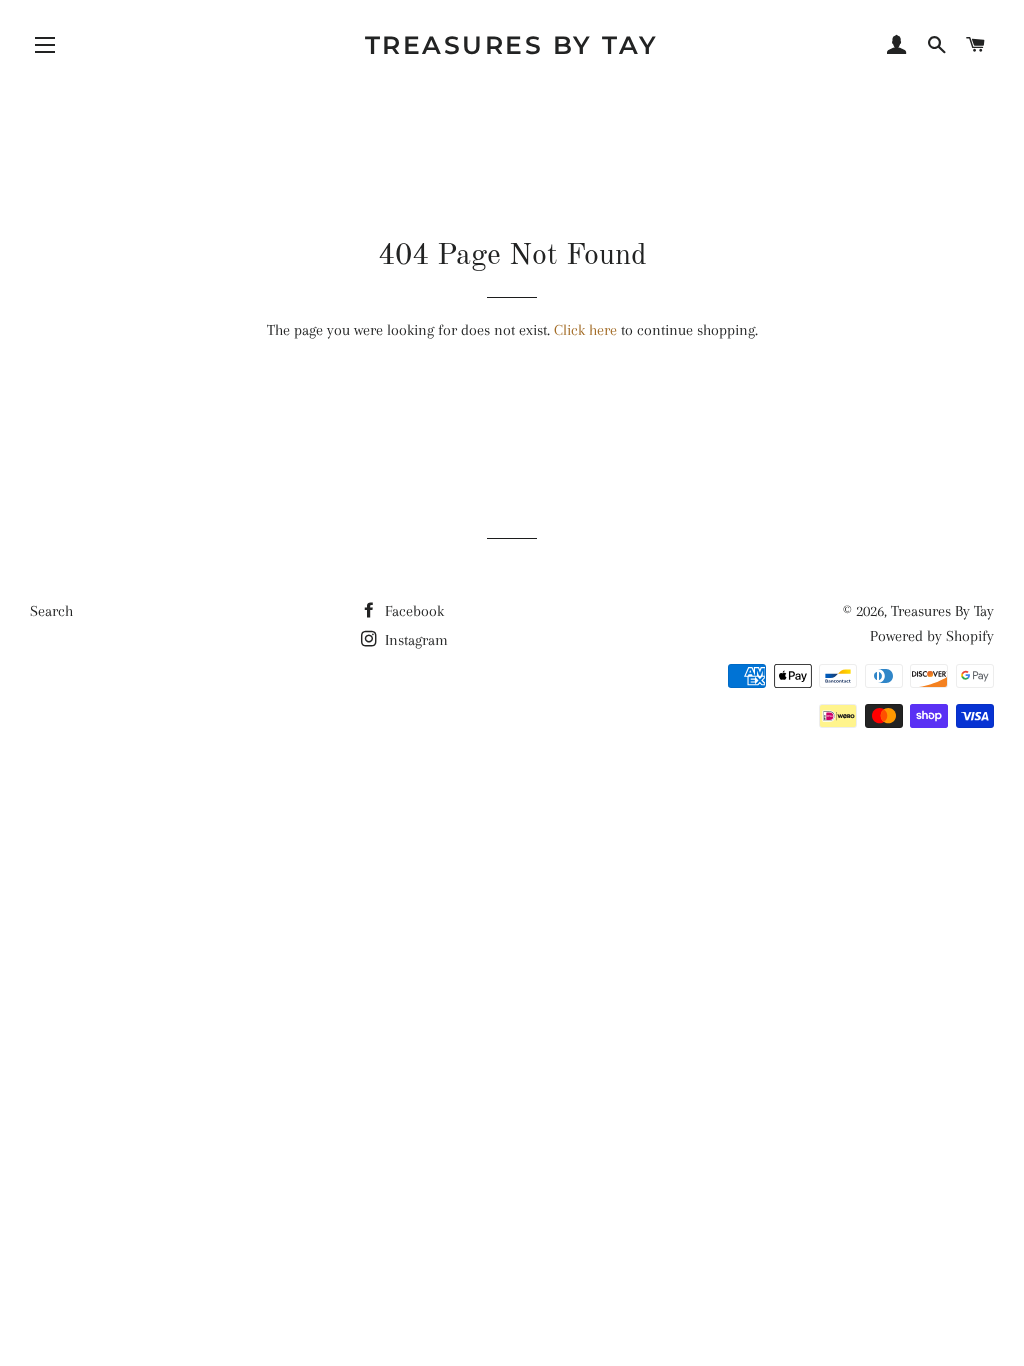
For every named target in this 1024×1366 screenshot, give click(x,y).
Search (51, 611)
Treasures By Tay (512, 45)
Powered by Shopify (932, 636)
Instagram (414, 640)
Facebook (412, 611)
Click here (585, 330)
